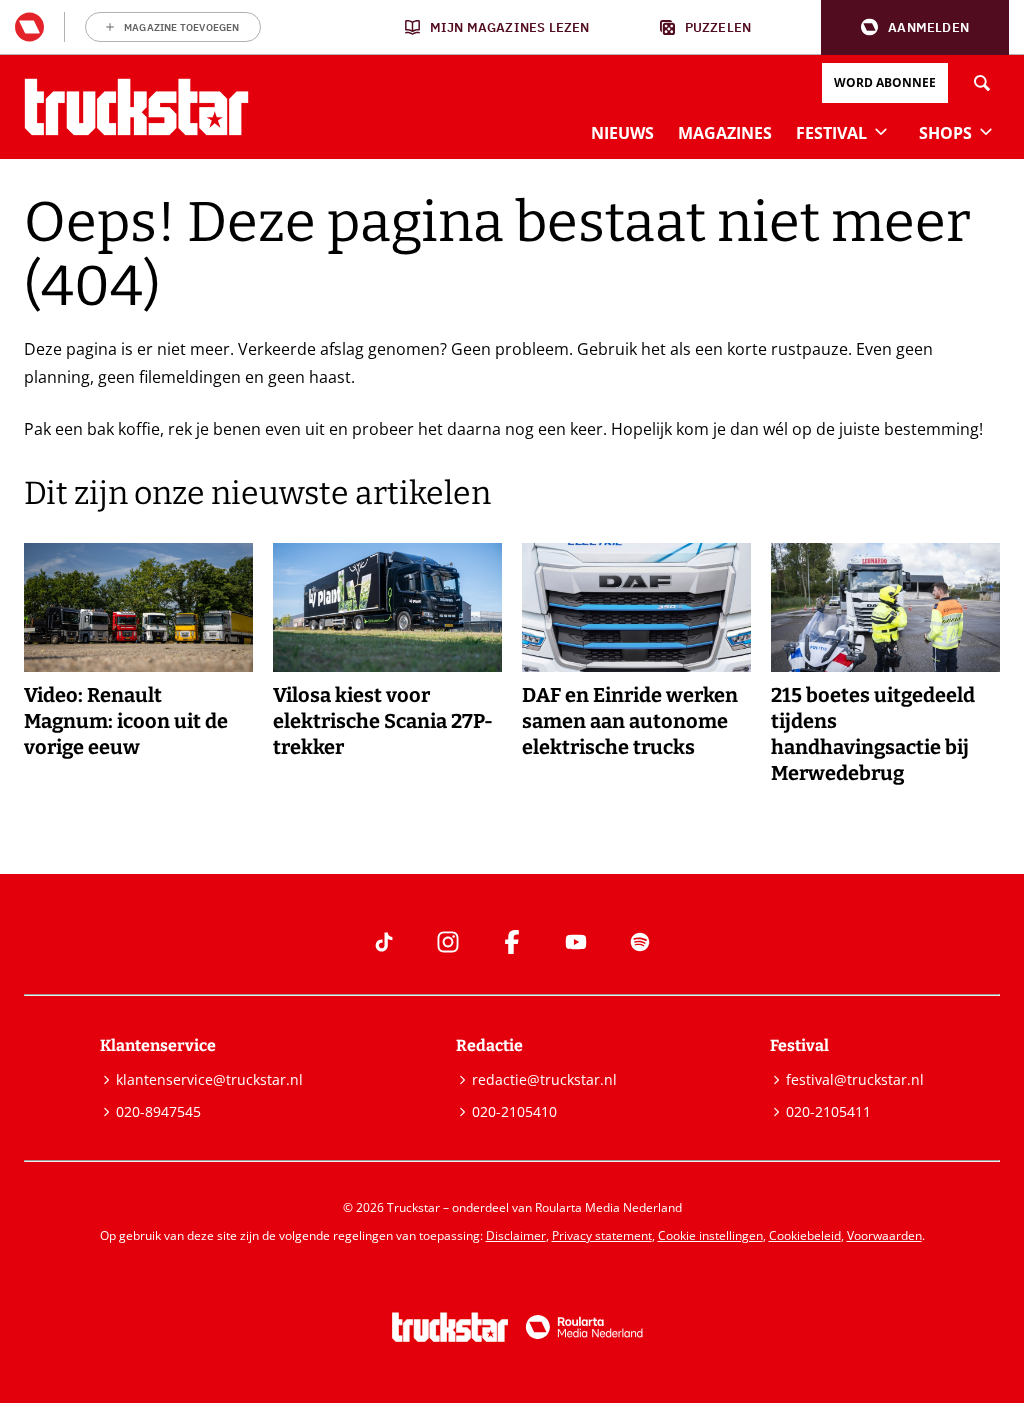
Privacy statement (602, 1235)
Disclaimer (516, 1235)
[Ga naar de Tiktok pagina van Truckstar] (384, 942)
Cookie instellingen (710, 1235)
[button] (915, 27)
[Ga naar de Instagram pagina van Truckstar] (448, 942)
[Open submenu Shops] (986, 131)
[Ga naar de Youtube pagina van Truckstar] (576, 942)
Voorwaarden (884, 1235)
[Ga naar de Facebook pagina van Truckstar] (512, 942)
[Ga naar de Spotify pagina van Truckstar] (640, 942)
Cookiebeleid (805, 1235)
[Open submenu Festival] (881, 131)
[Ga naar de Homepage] (136, 107)
